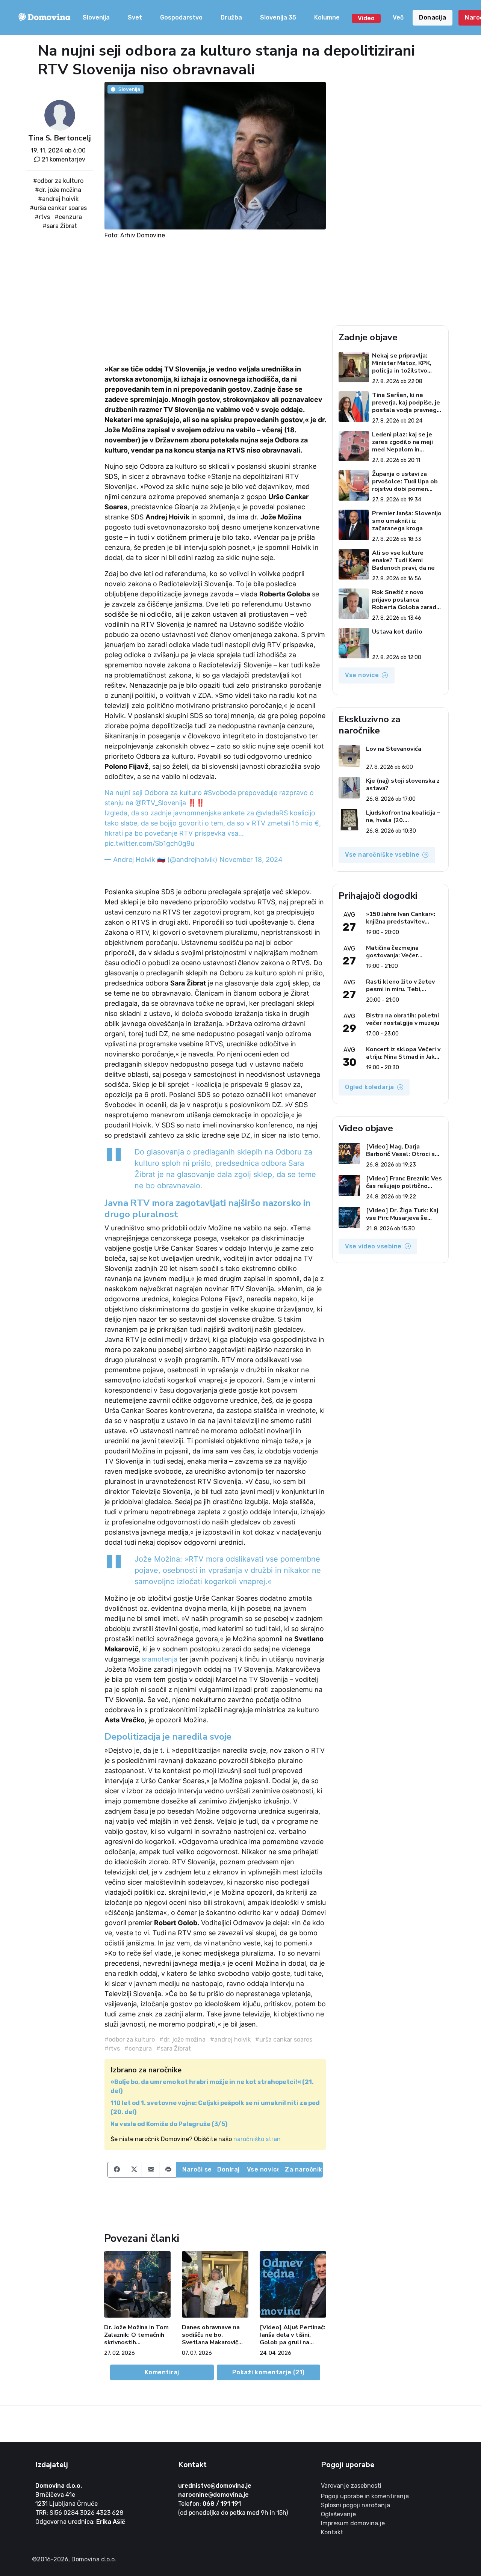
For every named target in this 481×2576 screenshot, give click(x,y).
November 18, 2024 (251, 859)
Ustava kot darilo (397, 632)
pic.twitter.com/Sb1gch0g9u (149, 843)
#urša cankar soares (58, 208)
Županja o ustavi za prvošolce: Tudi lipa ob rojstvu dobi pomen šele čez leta (405, 481)
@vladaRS (272, 813)
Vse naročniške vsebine (382, 855)
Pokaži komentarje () (268, 2372)
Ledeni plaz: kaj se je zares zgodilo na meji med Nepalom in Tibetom (402, 442)
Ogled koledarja (370, 1087)
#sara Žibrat (60, 226)
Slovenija (96, 17)
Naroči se (197, 2169)
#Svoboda (220, 793)
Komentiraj (162, 2372)
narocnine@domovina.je (213, 2495)
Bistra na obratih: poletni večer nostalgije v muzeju (403, 1019)
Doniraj (228, 2169)
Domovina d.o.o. (59, 2486)
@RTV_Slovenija (161, 803)
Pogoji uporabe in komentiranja (365, 2496)
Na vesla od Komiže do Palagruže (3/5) (169, 2124)
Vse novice (263, 2169)
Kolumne (327, 17)
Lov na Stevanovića (394, 749)
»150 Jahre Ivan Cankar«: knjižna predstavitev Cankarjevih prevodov (401, 918)
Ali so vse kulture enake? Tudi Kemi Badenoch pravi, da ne (403, 560)
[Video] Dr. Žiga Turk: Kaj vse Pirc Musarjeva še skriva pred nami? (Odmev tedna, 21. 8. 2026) (403, 1214)
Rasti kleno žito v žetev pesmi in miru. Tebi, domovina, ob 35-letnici (400, 985)
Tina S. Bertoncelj (60, 138)
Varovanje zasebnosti (351, 2486)
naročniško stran (257, 2139)
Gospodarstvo (181, 17)
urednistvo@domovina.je (215, 2486)
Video (366, 18)
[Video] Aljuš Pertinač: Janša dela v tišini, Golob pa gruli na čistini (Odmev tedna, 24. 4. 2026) (293, 2335)
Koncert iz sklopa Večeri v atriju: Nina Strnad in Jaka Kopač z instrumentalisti (403, 1053)
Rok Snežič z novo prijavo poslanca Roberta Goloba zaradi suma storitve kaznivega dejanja (405, 600)
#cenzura (68, 217)
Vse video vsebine (373, 1246)
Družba (231, 17)
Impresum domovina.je (353, 2523)
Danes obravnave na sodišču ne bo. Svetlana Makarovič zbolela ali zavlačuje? (213, 2335)
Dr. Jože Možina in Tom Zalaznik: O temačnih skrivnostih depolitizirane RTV (136, 2335)
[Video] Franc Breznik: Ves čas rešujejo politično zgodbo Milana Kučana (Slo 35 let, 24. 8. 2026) (404, 1182)
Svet (135, 17)
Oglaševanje (338, 2514)
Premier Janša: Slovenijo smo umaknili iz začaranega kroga (407, 521)
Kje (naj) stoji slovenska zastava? (403, 785)
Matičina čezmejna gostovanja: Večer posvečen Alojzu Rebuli (400, 952)
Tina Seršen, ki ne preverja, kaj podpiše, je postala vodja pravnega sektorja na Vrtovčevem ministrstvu (406, 403)
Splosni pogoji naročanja (355, 2505)
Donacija (433, 17)
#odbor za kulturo (58, 181)
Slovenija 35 (278, 17)
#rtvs (42, 217)
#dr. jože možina (58, 190)
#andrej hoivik (58, 199)
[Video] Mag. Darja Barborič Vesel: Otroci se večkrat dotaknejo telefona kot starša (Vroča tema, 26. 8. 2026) (402, 1150)
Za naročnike (304, 2169)
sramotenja (160, 1659)
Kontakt (332, 2532)
